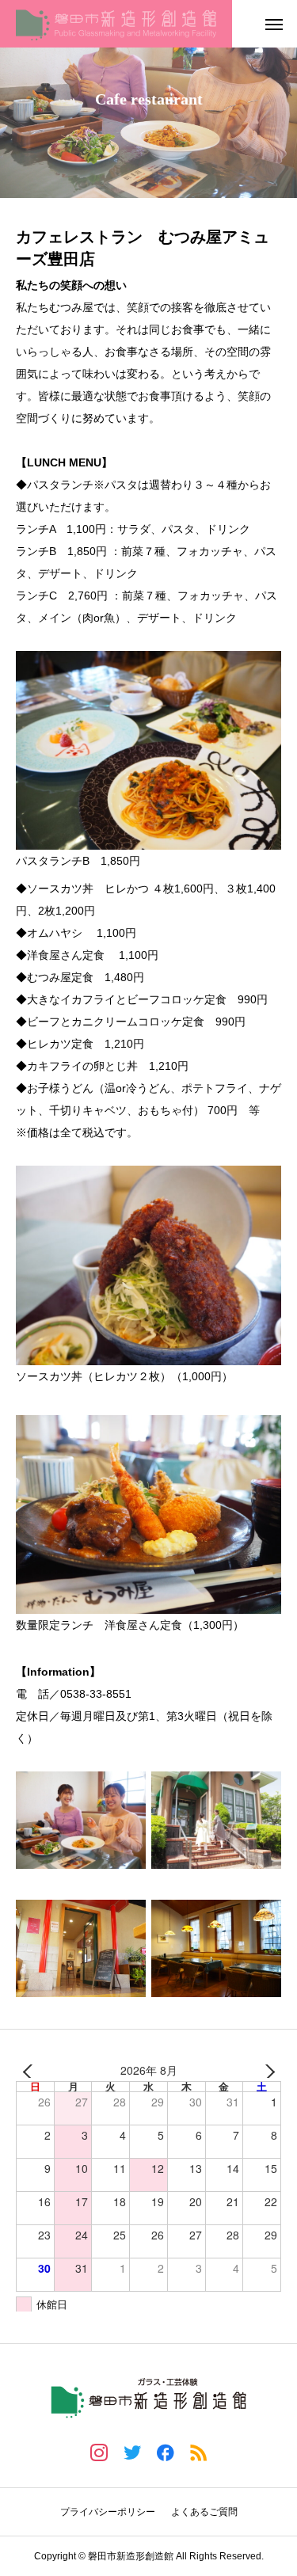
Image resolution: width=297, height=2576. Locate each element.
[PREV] (31, 2071)
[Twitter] (132, 2452)
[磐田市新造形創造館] (116, 24)
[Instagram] (99, 2452)
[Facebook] (166, 2452)
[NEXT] (266, 2071)
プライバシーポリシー (108, 2512)
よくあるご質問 (204, 2512)
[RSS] (199, 2452)
